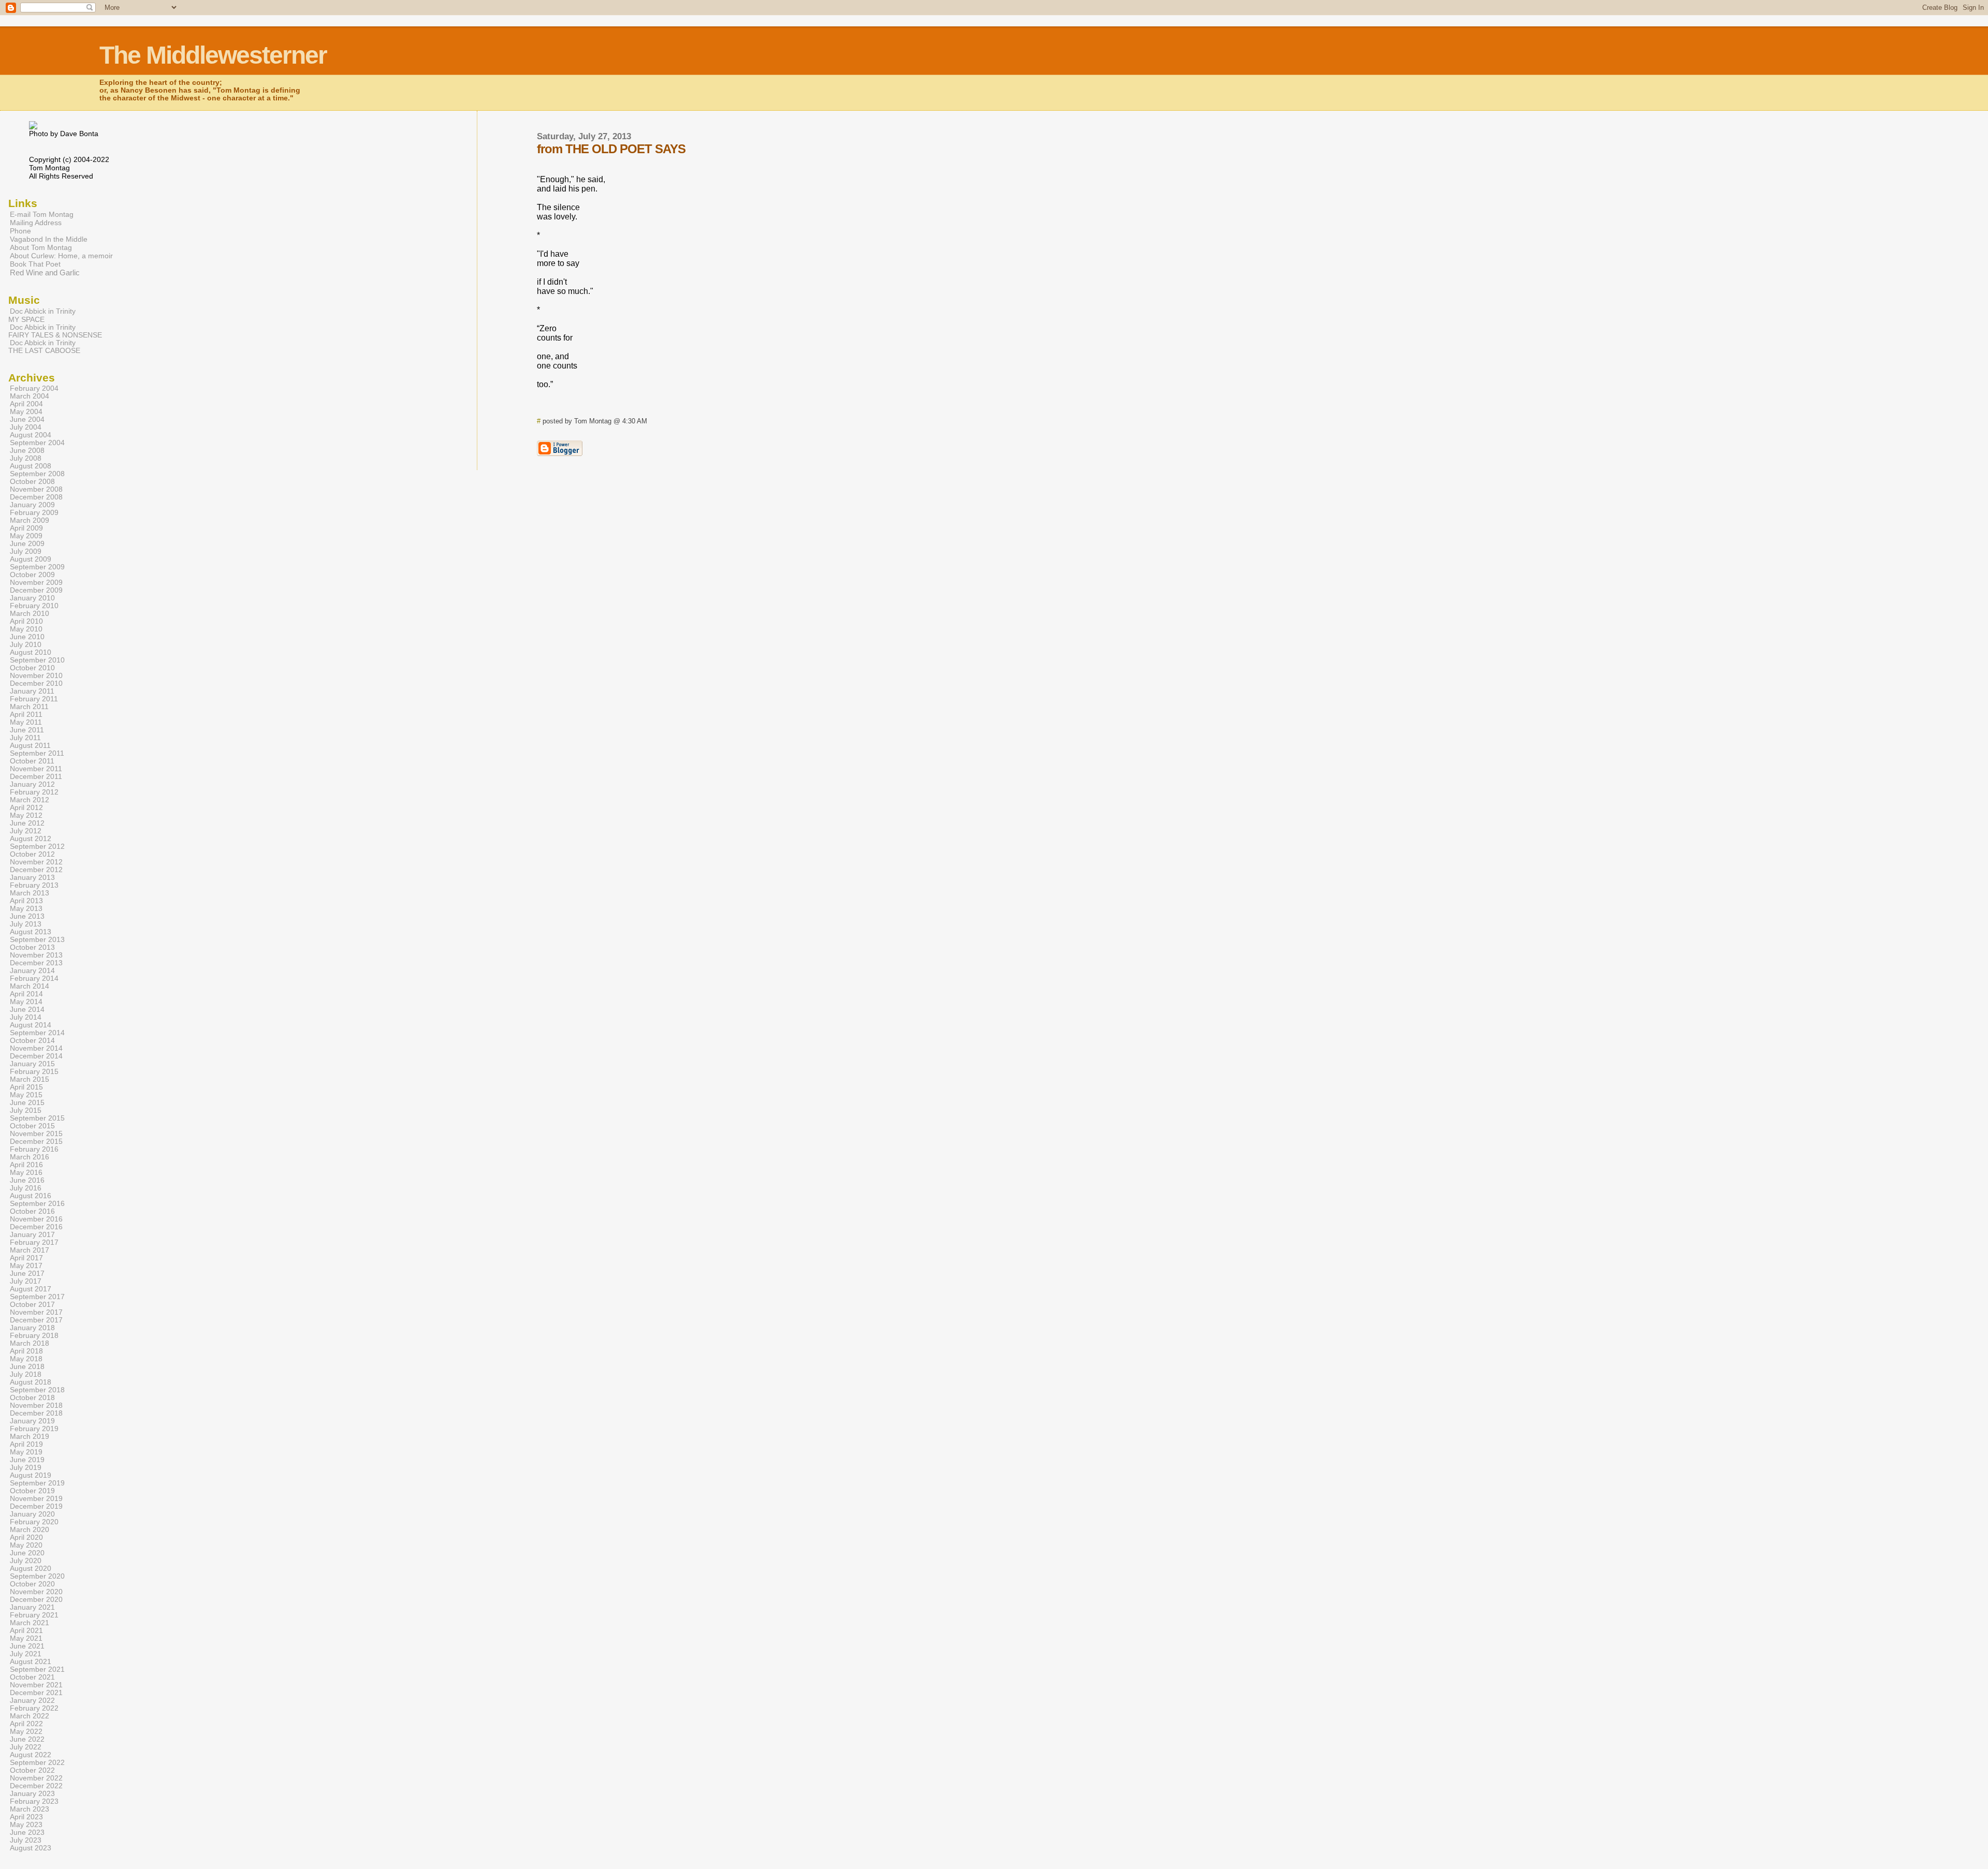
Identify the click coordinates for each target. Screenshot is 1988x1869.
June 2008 (27, 451)
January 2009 (32, 505)
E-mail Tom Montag (42, 214)
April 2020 (26, 1537)
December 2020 (36, 1600)
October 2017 (32, 1305)
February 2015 (34, 1072)
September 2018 (37, 1390)
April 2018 (26, 1351)
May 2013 (26, 909)
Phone (20, 231)
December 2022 (36, 1786)
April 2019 (26, 1444)
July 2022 (26, 1747)
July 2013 (26, 924)
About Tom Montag (41, 247)
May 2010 (26, 629)
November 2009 (36, 583)
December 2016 (36, 1227)
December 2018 (36, 1413)
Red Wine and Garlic (45, 273)
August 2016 (31, 1196)
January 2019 (32, 1421)
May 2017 (26, 1266)
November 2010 (36, 676)
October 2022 (32, 1770)
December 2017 (36, 1320)
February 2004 (34, 388)
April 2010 (26, 621)
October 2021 (32, 1677)
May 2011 (26, 722)
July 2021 (26, 1654)
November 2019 (36, 1499)
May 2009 (26, 536)
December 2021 (36, 1693)
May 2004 (26, 412)
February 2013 (34, 885)
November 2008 (36, 489)
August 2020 (31, 1569)
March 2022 (30, 1716)
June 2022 (27, 1739)
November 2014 (36, 1048)
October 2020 (32, 1584)
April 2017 (26, 1258)
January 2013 (32, 878)
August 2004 (31, 435)
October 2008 (32, 482)
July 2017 (26, 1281)
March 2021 (30, 1623)
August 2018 (31, 1382)
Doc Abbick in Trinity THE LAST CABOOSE (44, 347)
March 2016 (30, 1157)
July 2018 (26, 1374)
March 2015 (30, 1079)
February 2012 (34, 792)
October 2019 (32, 1491)
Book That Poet (35, 264)
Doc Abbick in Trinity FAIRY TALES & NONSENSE (55, 331)
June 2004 (27, 420)
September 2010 (37, 660)
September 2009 (37, 567)
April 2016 (26, 1165)
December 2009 (36, 590)
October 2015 (32, 1126)
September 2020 (37, 1576)
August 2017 (31, 1289)
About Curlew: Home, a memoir (61, 256)
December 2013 (36, 963)
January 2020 (32, 1514)
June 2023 (27, 1833)
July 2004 (26, 427)
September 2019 (37, 1483)
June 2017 (27, 1274)
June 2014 (27, 1010)
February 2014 (34, 978)
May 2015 (26, 1095)
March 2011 (29, 707)
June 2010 (27, 637)
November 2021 (36, 1685)
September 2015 (37, 1118)
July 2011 (25, 738)
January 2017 (32, 1235)
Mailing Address (36, 223)
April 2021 (26, 1631)
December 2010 (36, 683)
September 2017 (37, 1297)
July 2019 (26, 1468)
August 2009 (31, 559)
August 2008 (31, 466)
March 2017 (30, 1250)
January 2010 (32, 598)
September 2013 (37, 940)
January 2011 (32, 691)
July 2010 (26, 645)
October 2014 (32, 1041)
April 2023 (26, 1817)
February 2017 (34, 1242)
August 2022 (31, 1755)
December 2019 (36, 1506)
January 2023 (32, 1794)
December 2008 (36, 497)
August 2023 (31, 1848)
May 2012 (26, 815)
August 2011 (30, 746)
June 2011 (27, 730)
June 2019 (27, 1460)
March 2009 (30, 520)
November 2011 (36, 769)
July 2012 (26, 831)
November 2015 (36, 1134)
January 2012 (32, 784)
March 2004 (30, 396)
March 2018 (30, 1343)
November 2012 (36, 862)
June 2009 (27, 544)
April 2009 (26, 528)
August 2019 (31, 1475)
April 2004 (26, 404)
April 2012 (26, 808)
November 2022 (36, 1778)
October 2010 (32, 668)
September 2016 (37, 1204)
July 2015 (26, 1110)
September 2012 (37, 847)
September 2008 (37, 474)
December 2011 (36, 777)
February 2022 (34, 1708)
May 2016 (26, 1173)
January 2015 (32, 1064)
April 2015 (26, 1087)
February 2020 (34, 1522)
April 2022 (26, 1724)
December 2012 (36, 870)
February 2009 (34, 513)
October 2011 (32, 761)
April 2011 (26, 715)
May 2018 (26, 1359)
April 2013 (26, 901)
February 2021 (34, 1615)
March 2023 (30, 1809)
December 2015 (36, 1142)
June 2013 (27, 916)
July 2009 (26, 551)
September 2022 (37, 1763)
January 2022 (32, 1701)
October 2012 (32, 854)
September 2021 (37, 1669)
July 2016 (26, 1188)
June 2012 (27, 823)
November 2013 (36, 955)
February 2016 (34, 1149)
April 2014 (26, 994)
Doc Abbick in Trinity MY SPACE (42, 315)
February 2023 (34, 1801)
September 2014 (37, 1033)
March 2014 (30, 986)
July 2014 (26, 1017)
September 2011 (37, 753)
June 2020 (27, 1553)
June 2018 (27, 1367)
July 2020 (26, 1561)
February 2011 (34, 699)
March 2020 (30, 1530)
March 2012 (30, 800)
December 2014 (36, 1056)
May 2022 (26, 1732)
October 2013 (32, 947)
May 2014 (26, 1002)
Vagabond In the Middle (49, 239)
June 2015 (27, 1103)
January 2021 (32, 1607)
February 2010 (34, 606)
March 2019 (30, 1437)
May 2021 (26, 1638)
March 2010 (30, 614)
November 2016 (36, 1219)
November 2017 (36, 1312)
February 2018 (34, 1336)
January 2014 (32, 971)
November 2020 (36, 1592)
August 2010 (31, 652)
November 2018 (36, 1406)
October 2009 (32, 575)
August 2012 (31, 839)
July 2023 (26, 1840)
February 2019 (34, 1429)
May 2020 (26, 1545)
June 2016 (27, 1180)
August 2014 (31, 1025)
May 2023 (26, 1825)
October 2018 (32, 1398)
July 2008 (26, 458)
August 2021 (31, 1662)
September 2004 (37, 443)
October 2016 (32, 1211)
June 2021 (27, 1646)
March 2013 (30, 893)
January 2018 (32, 1328)
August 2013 (31, 932)
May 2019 (26, 1452)
